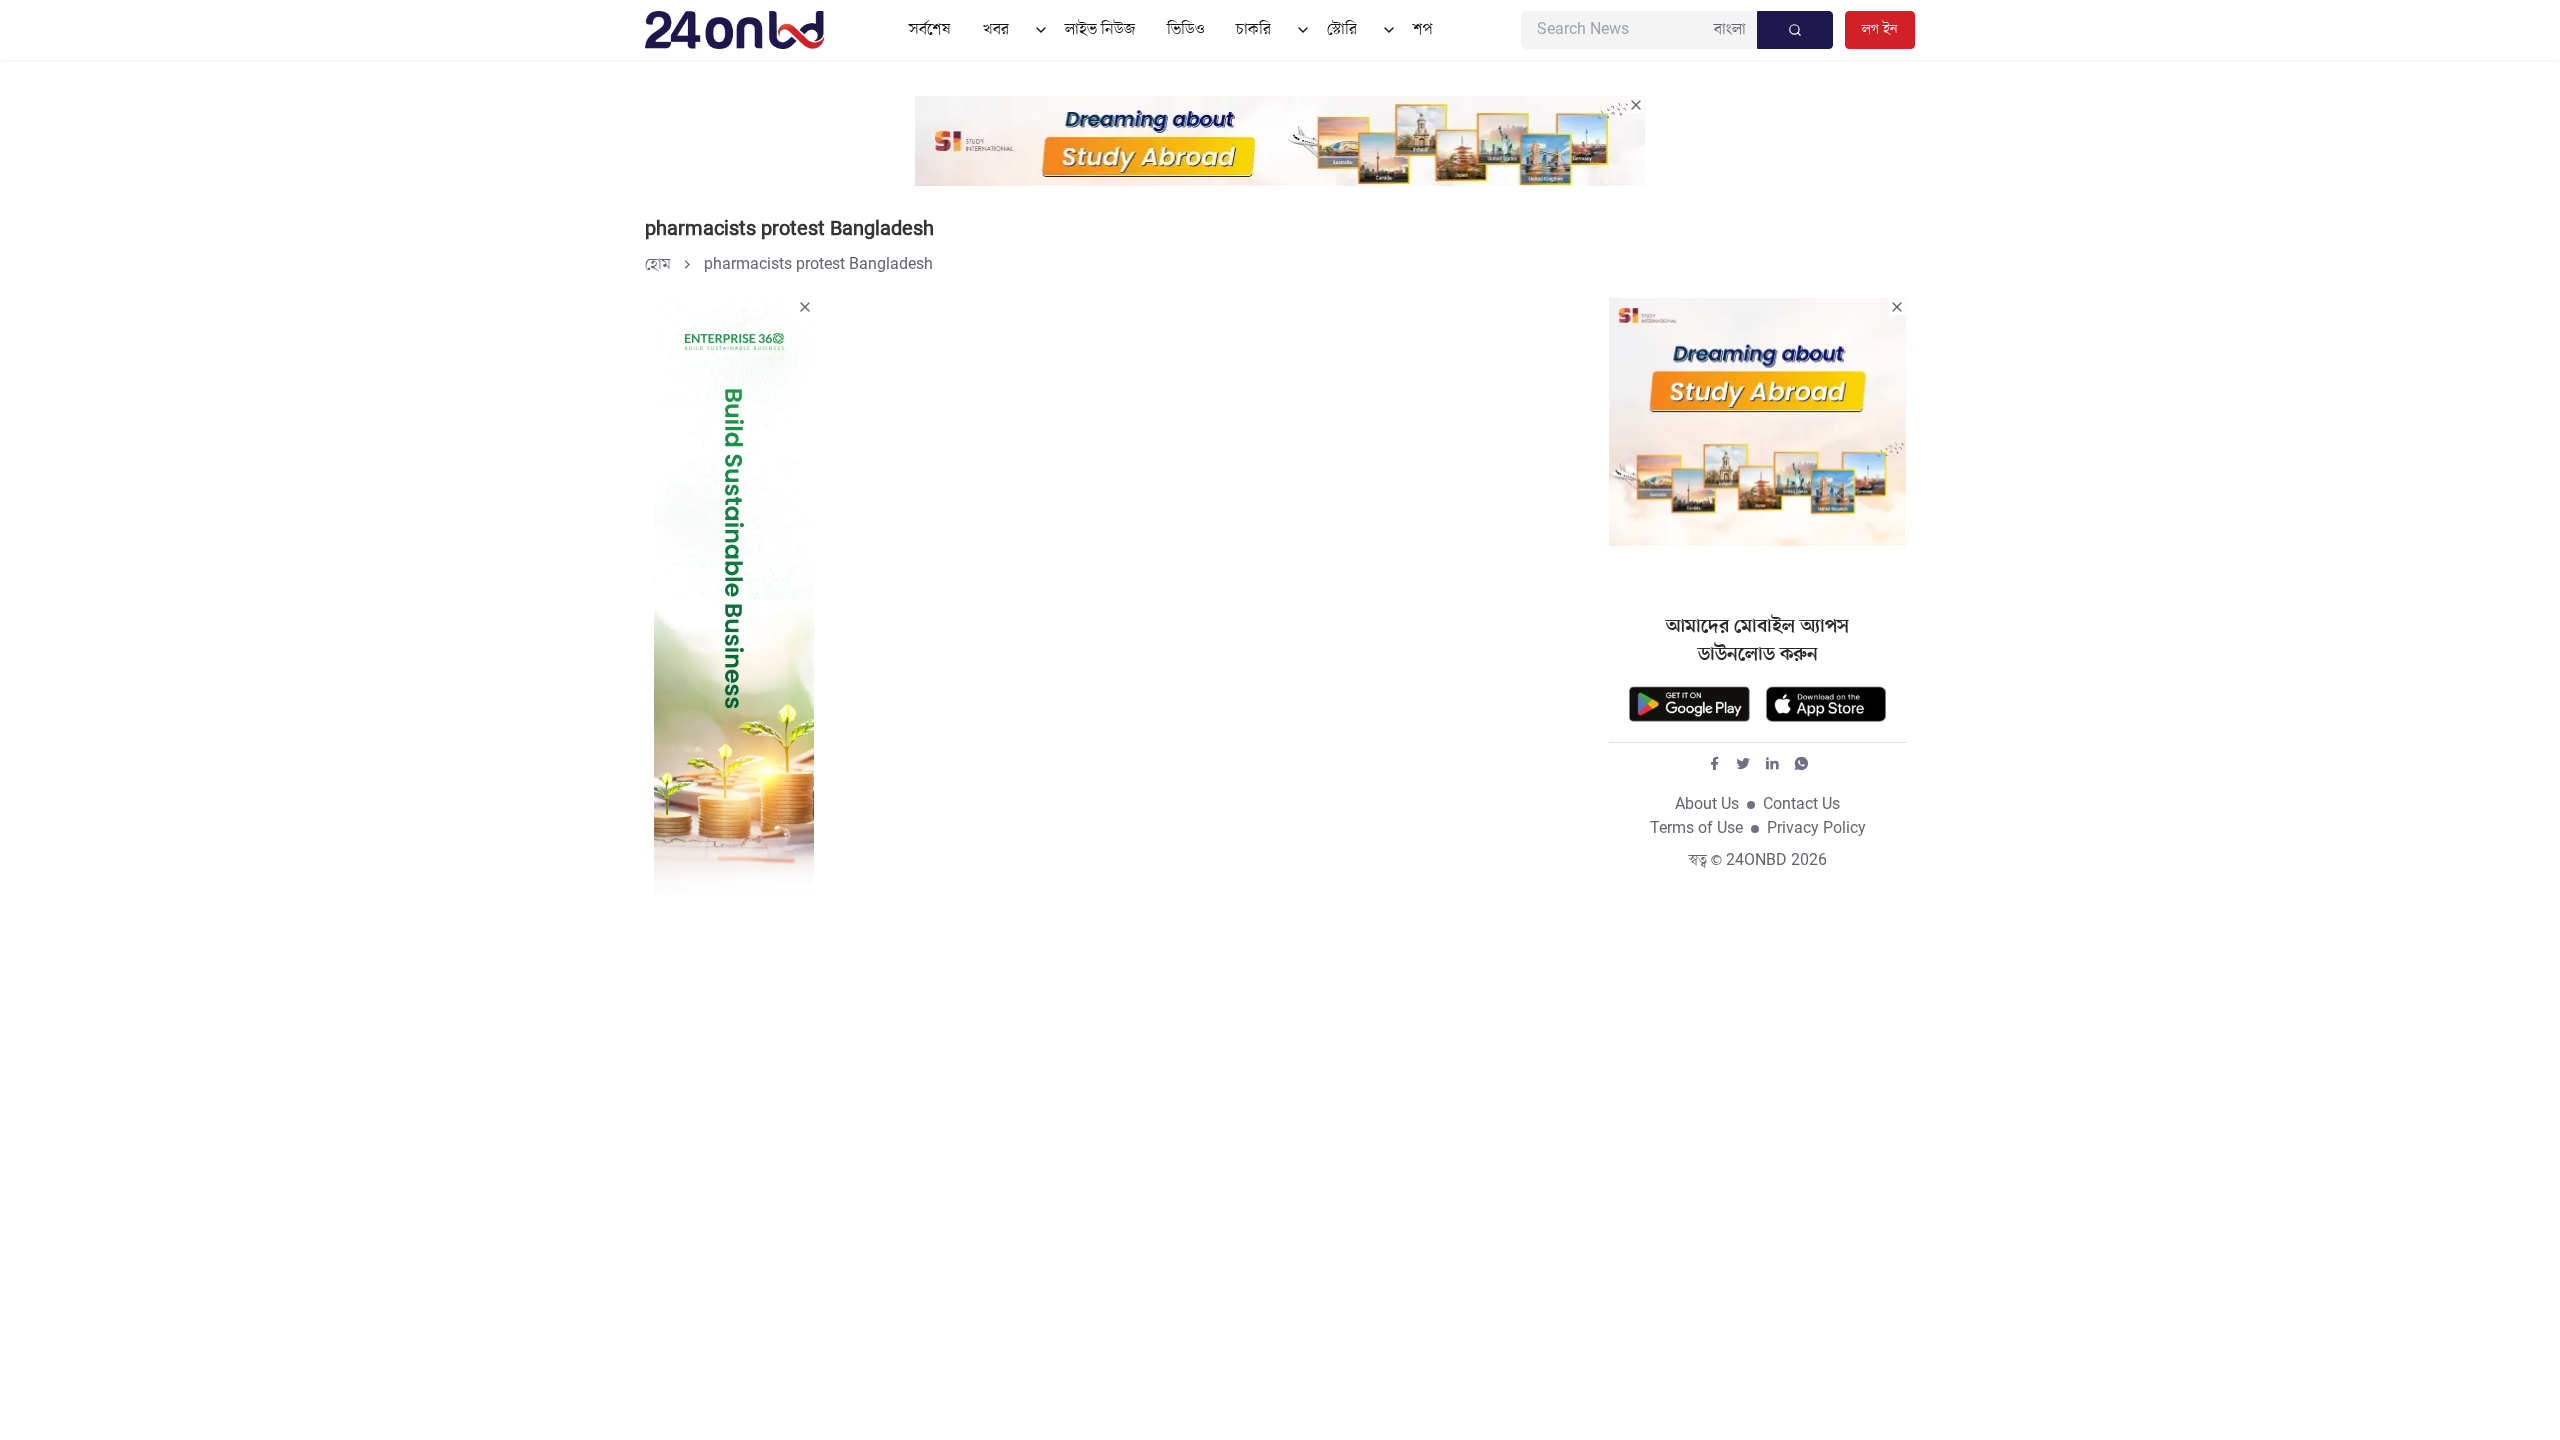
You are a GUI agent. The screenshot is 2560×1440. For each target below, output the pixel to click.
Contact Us (1801, 805)
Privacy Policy (1816, 829)
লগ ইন (1880, 29)
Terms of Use (1696, 829)
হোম (658, 265)
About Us (1707, 805)
